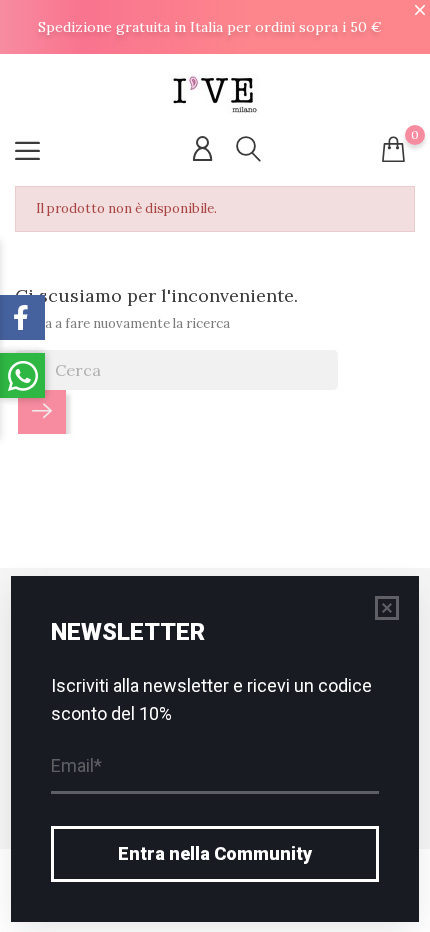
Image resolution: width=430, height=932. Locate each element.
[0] (393, 149)
